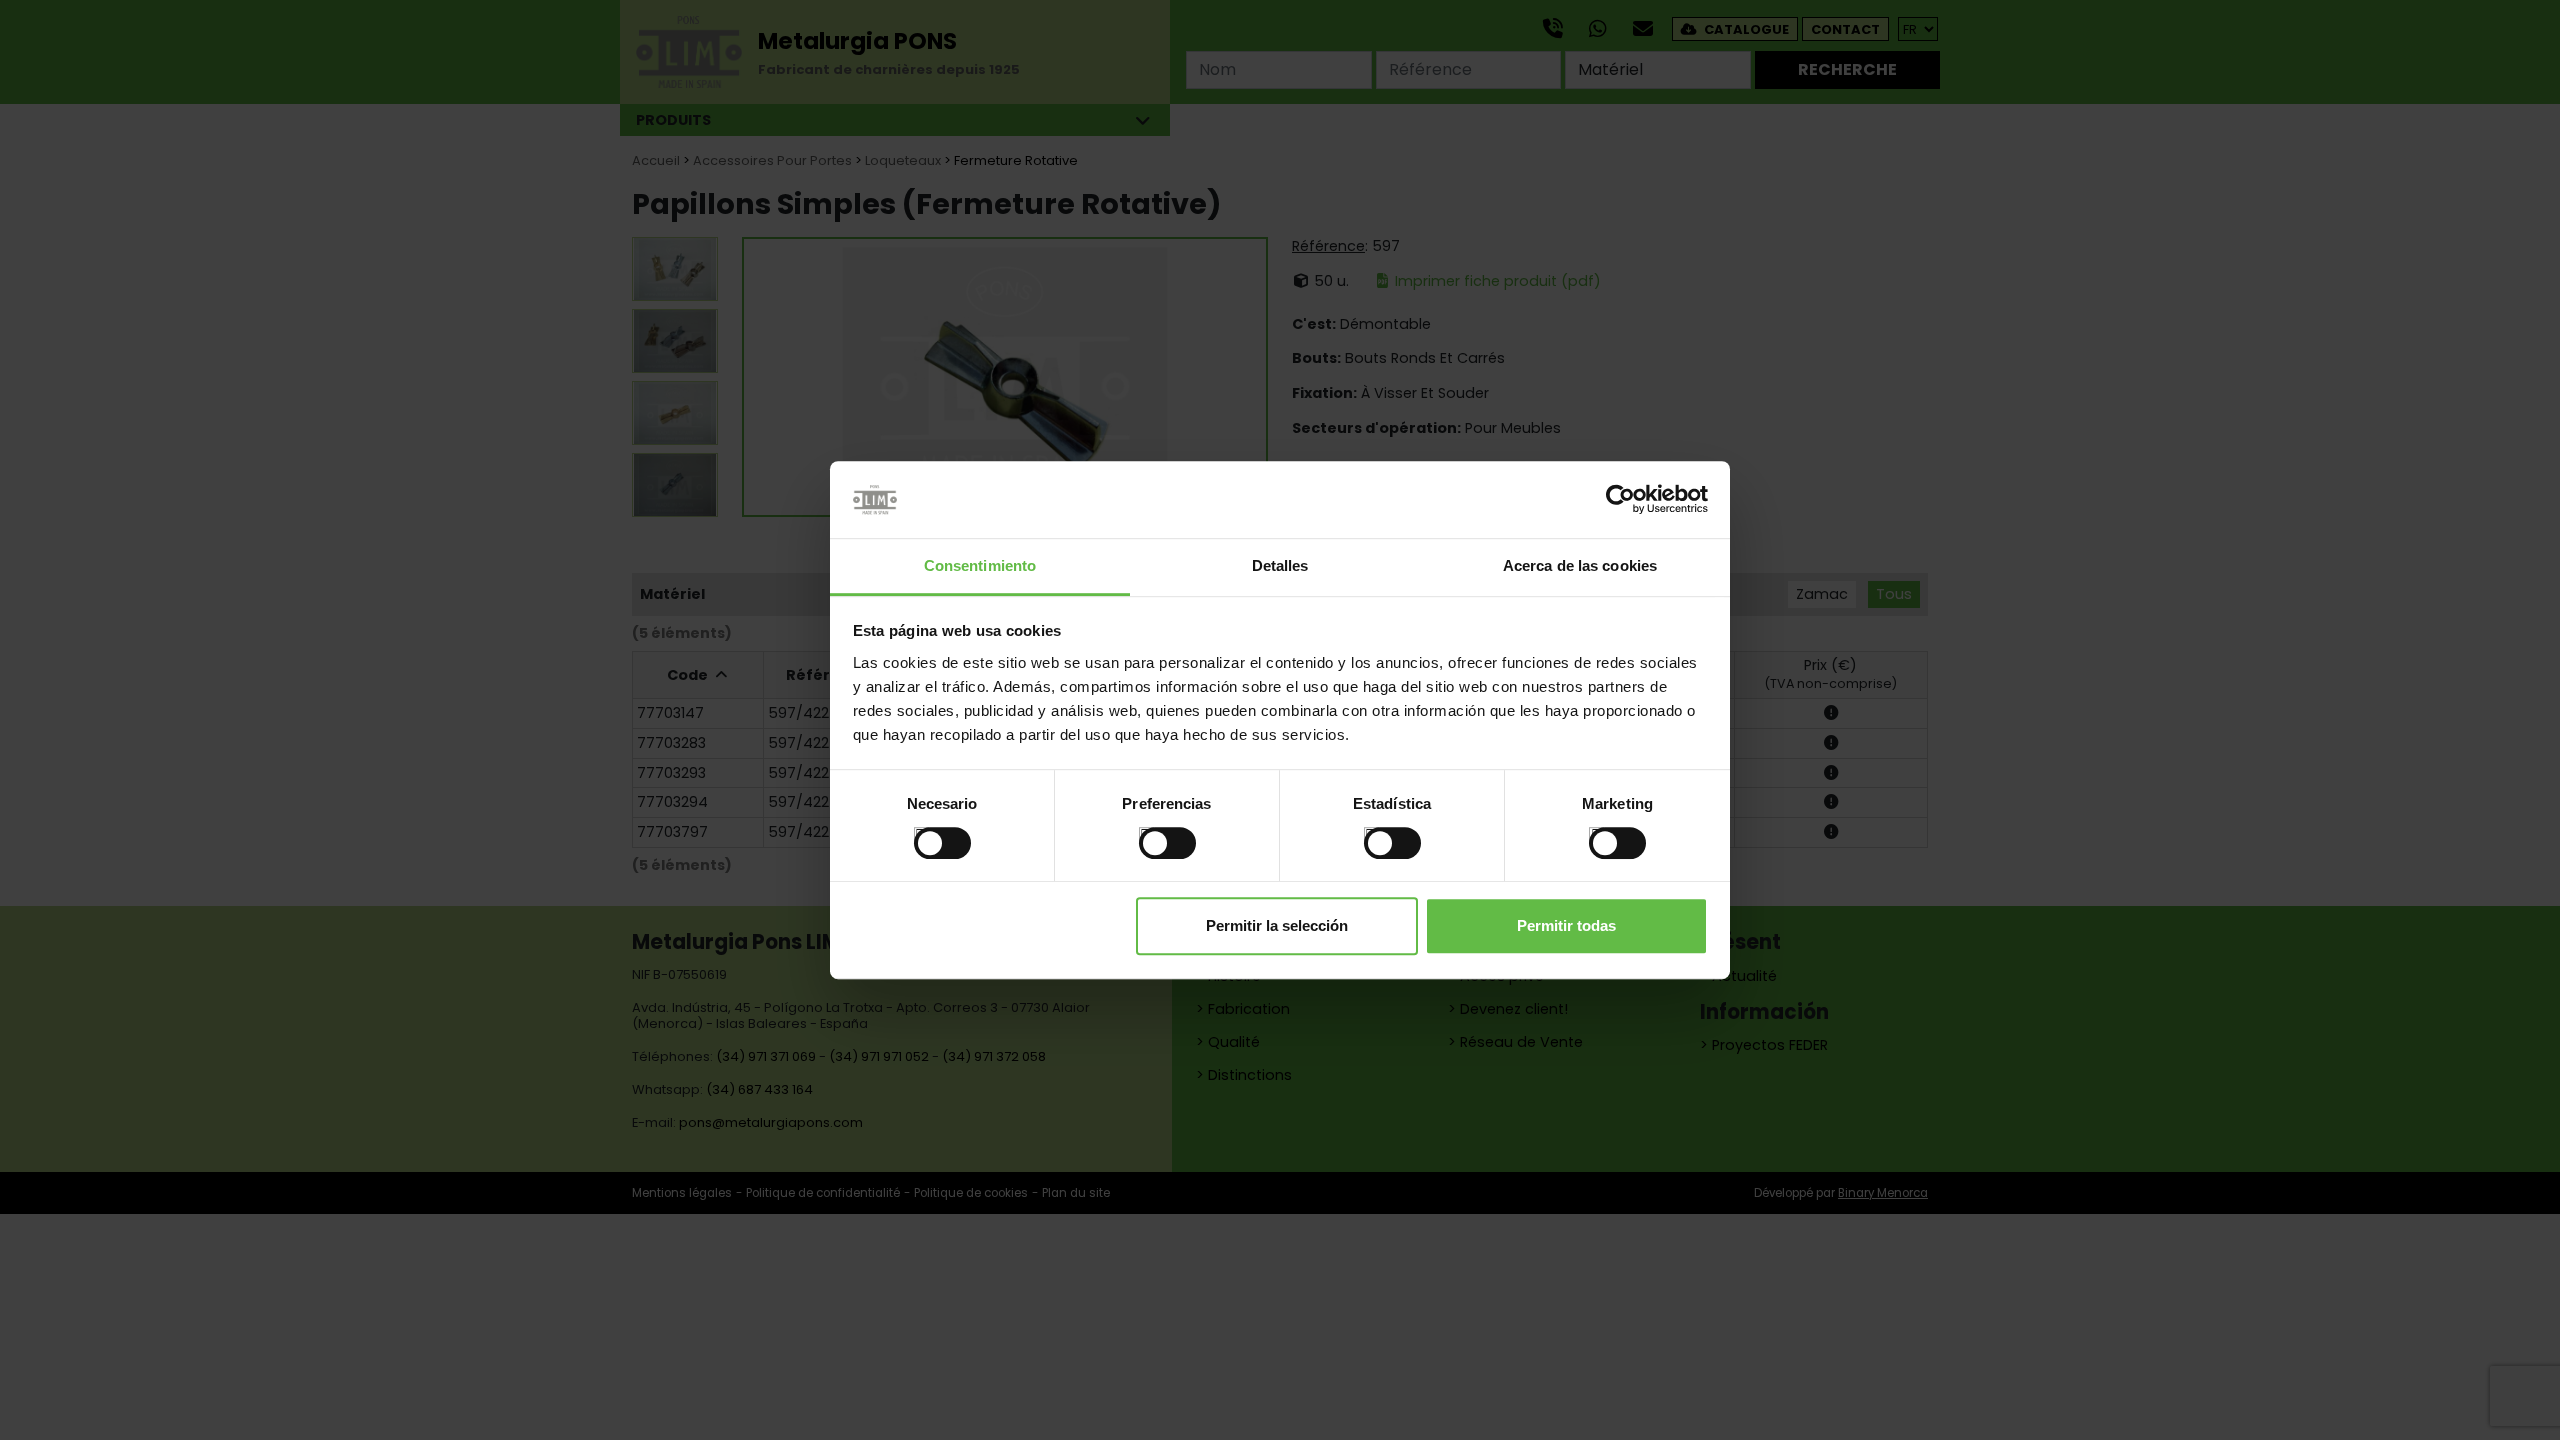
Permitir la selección (1277, 925)
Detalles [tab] (1280, 565)
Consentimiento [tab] (980, 565)
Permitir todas (1566, 925)
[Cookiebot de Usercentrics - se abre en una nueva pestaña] (1620, 500)
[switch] (1146, 834)
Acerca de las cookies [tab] (1580, 565)
